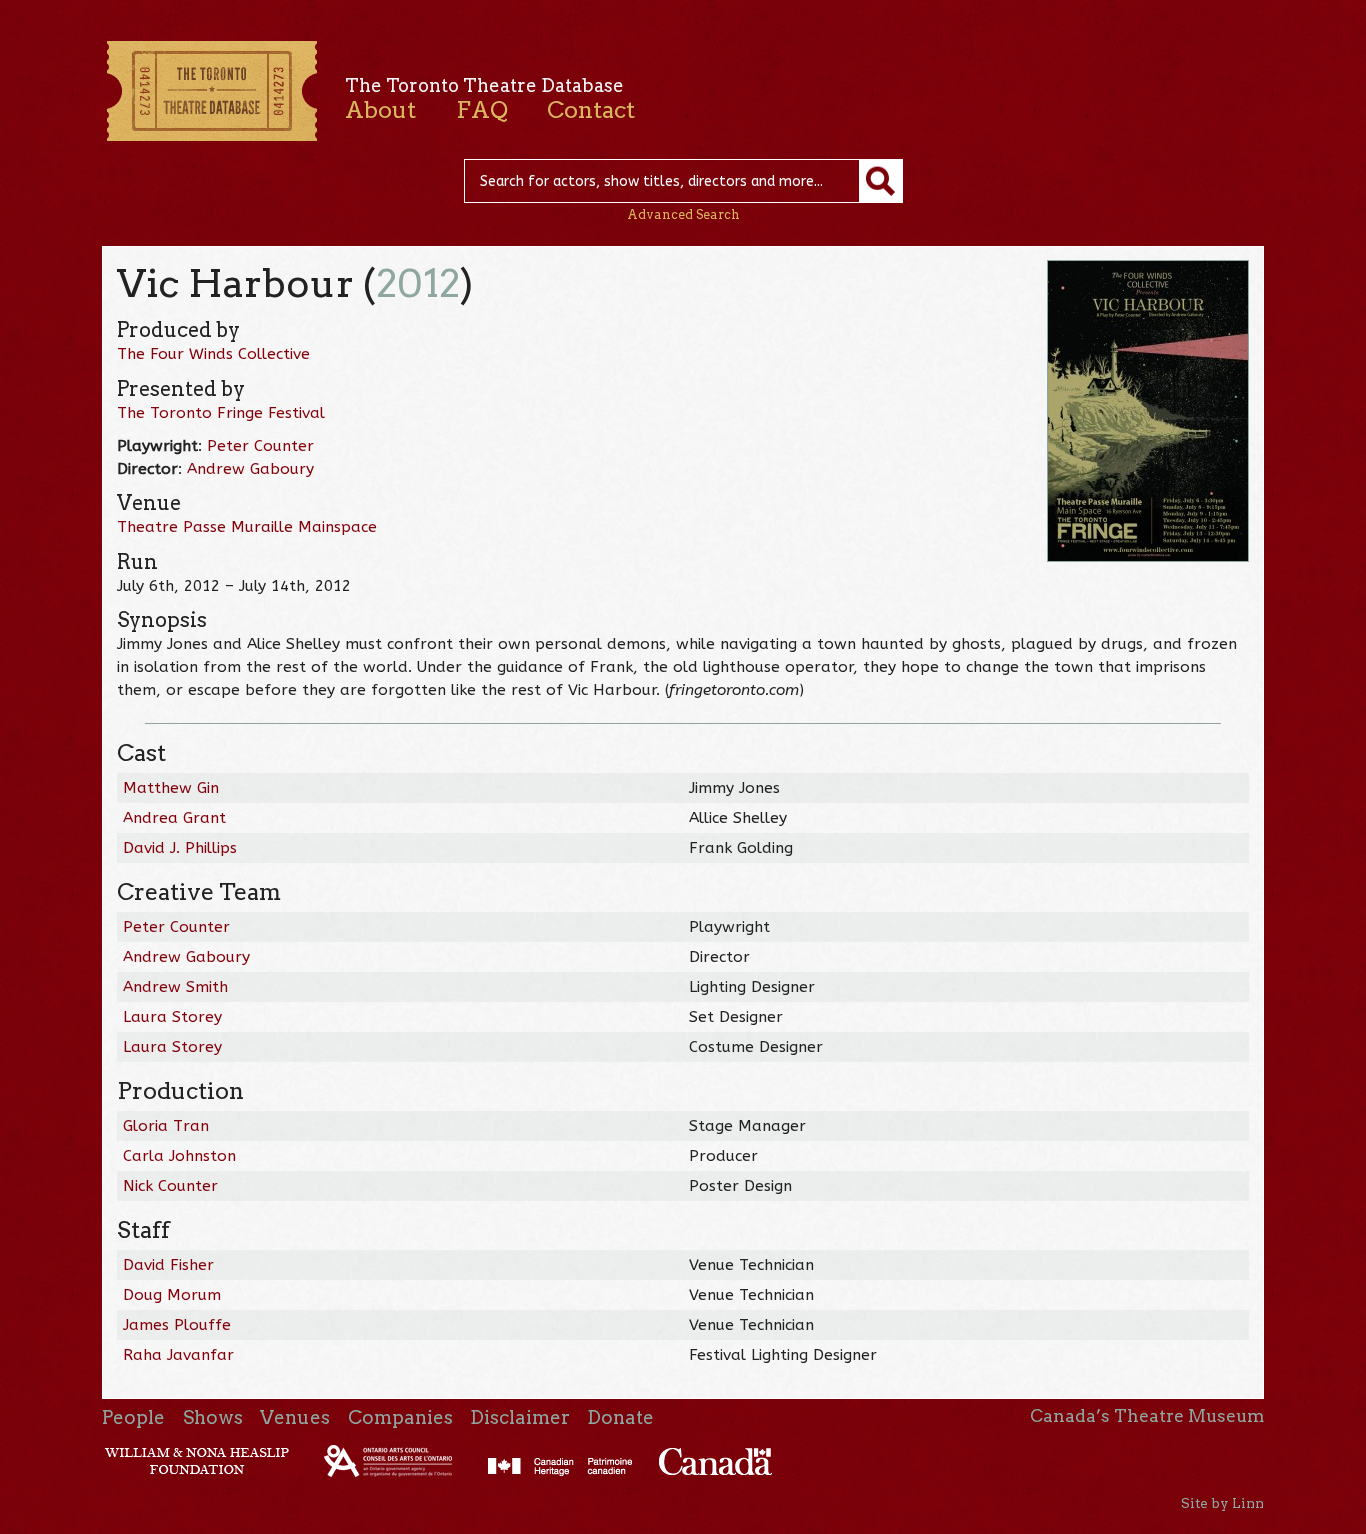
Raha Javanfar (178, 1355)
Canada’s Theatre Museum (1147, 1416)
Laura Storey (172, 1017)
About (380, 110)
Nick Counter (170, 1186)
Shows (213, 1417)
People (133, 1417)
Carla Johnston (179, 1156)
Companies (400, 1417)
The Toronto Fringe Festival (221, 413)
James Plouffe (177, 1325)
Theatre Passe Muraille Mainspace (247, 527)
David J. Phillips (180, 848)
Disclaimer (520, 1417)
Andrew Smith (175, 987)
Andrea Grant (174, 818)
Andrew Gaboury (250, 469)
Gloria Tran (166, 1126)
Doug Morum (172, 1295)
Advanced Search (683, 214)
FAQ (482, 110)
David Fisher (168, 1265)
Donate (620, 1417)
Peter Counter (260, 446)
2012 (418, 283)
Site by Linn (1222, 1503)
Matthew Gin (171, 788)
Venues (295, 1417)
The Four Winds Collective (213, 354)
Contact (591, 110)
